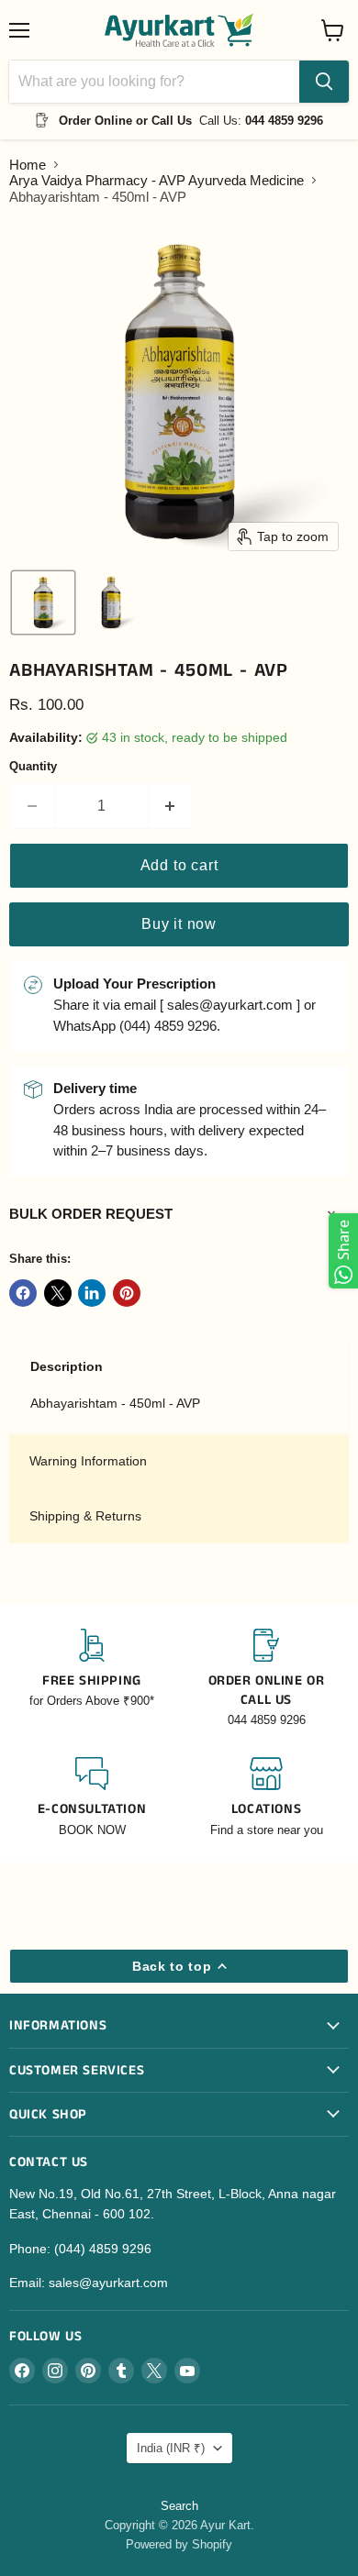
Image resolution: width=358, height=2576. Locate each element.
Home (28, 165)
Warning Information (88, 1461)
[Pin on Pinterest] (127, 1293)
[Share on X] (58, 1293)
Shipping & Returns (85, 1516)
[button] (43, 603)
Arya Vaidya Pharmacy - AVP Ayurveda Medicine (157, 180)
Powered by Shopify (179, 2544)
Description (67, 1366)
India (171, 2448)
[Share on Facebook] (23, 1293)
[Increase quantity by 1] (171, 806)
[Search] (324, 82)
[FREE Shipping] (92, 1679)
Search (179, 2506)
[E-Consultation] (92, 1798)
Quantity (33, 766)
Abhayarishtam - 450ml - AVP (115, 1403)
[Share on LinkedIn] (92, 1293)
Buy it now (179, 924)
